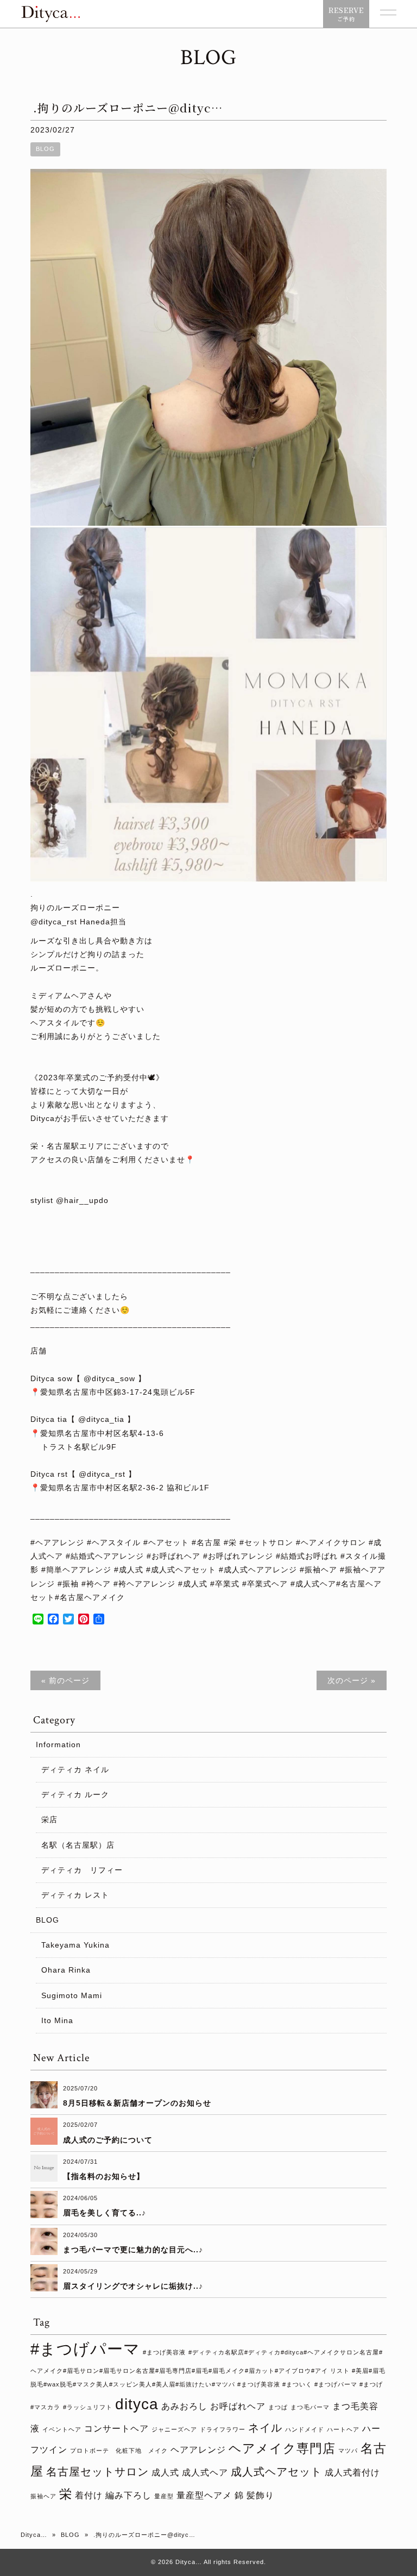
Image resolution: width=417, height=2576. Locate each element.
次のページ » (352, 1680)
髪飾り (260, 2495)
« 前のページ (65, 1680)
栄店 (49, 1819)
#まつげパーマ (85, 2349)
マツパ (348, 2451)
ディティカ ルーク (75, 1794)
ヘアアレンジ (198, 2449)
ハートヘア (343, 2429)
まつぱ (278, 2407)
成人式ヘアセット (276, 2472)
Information (58, 1744)
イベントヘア (62, 2429)
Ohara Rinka (66, 1970)
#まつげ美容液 (164, 2352)
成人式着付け (352, 2472)
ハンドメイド (305, 2429)
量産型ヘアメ (204, 2495)
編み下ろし (128, 2495)
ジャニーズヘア (174, 2429)
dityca (137, 2404)
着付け (89, 2495)
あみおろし (184, 2406)
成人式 (165, 2472)
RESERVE (346, 14)
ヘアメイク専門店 (282, 2448)
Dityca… (34, 2535)
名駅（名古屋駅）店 (78, 1845)
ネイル (265, 2428)
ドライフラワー (223, 2429)
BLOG (45, 149)
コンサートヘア (116, 2428)
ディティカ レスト (75, 1895)
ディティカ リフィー (82, 1870)
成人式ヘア (205, 2472)
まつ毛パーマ (310, 2407)
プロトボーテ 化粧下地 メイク (119, 2451)
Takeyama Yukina (75, 1945)
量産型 (164, 2496)
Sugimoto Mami (72, 1995)
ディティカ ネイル (75, 1769)
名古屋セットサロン (97, 2472)
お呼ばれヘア (238, 2406)
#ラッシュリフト (88, 2407)
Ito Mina (57, 2020)
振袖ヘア (43, 2496)
